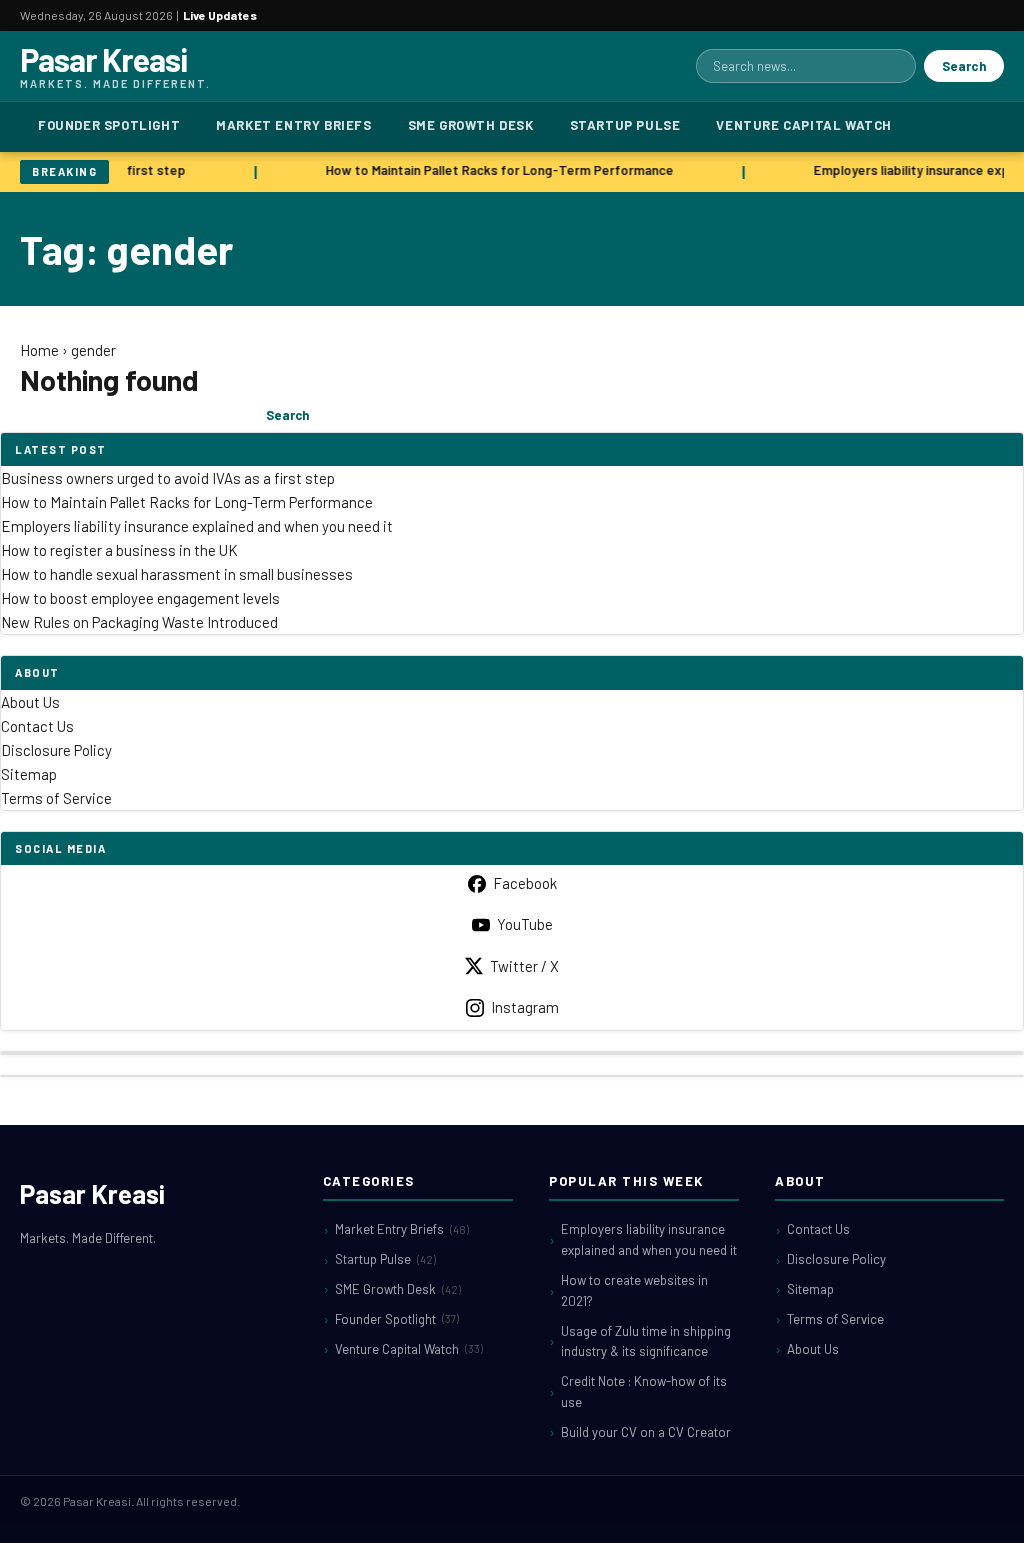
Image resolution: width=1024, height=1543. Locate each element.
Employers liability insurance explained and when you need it (197, 526)
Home (39, 350)
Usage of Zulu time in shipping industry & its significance (646, 1341)
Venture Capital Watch (804, 125)
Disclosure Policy (56, 750)
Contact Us (37, 726)
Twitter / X (524, 966)
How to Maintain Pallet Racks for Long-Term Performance (496, 170)
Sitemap (29, 774)
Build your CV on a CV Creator (646, 1432)
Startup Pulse (625, 125)
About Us (30, 702)
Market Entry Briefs (293, 125)
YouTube (525, 924)
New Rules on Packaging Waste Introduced (139, 622)
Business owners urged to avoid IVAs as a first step (168, 478)
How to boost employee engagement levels (140, 598)
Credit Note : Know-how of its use (644, 1391)
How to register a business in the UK (119, 550)
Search (964, 66)
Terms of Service (56, 798)
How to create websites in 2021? (634, 1290)
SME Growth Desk (471, 125)
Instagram (525, 1007)
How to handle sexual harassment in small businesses (177, 574)
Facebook (525, 883)
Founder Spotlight (109, 125)
